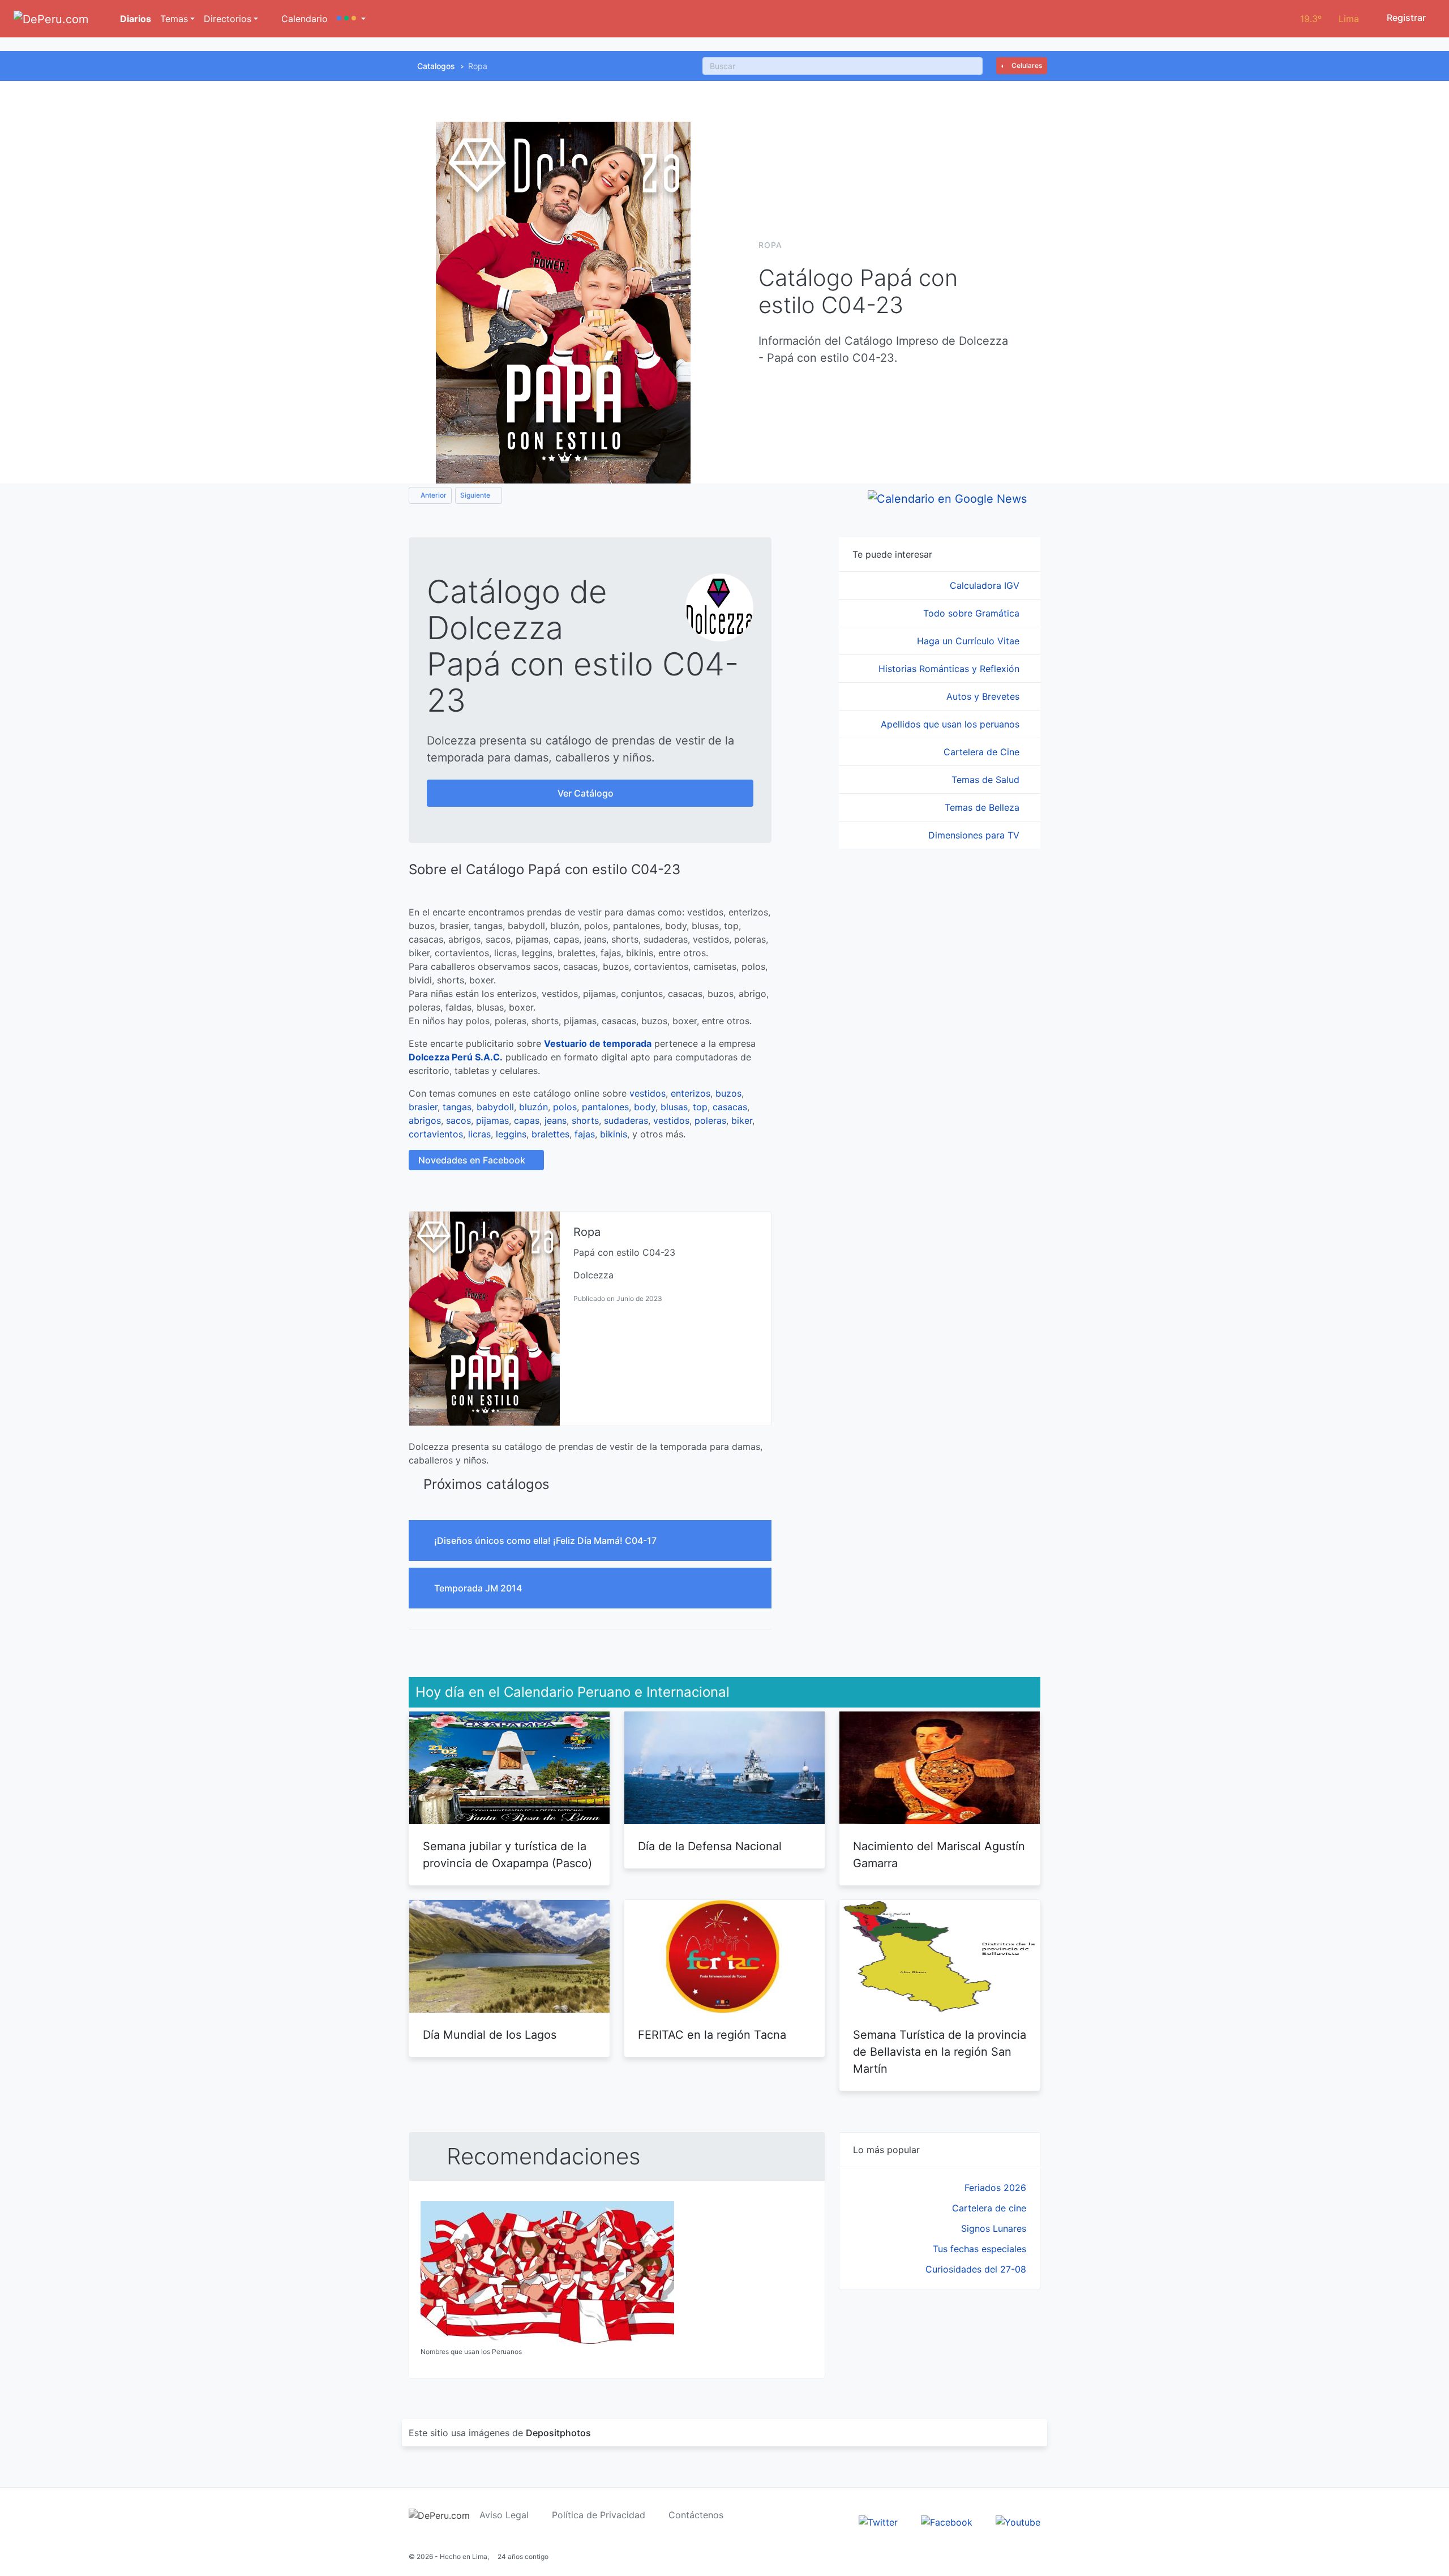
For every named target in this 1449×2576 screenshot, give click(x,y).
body (645, 1107)
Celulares (1026, 65)
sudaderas (626, 1120)
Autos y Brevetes (984, 696)
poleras (710, 1120)
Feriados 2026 (995, 2188)
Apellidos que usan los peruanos (951, 724)
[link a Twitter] (878, 2521)
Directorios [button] (228, 19)
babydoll (495, 1107)
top (700, 1107)
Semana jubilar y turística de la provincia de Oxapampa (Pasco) (507, 1855)
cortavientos (436, 1134)
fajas (585, 1134)
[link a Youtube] (1018, 2521)
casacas (730, 1107)
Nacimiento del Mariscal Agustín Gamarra (939, 1855)
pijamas (492, 1120)
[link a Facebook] (947, 2521)
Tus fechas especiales (979, 2249)
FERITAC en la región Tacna (712, 2035)
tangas (457, 1107)
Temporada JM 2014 (479, 1588)
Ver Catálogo (587, 793)
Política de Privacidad (599, 2515)
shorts (585, 1120)
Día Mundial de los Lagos (490, 2035)
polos (565, 1107)
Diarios (134, 19)
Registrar (1405, 18)
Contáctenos (696, 2515)
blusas (674, 1107)
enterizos (691, 1093)
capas (527, 1120)
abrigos (425, 1120)
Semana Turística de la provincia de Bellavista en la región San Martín (940, 2052)
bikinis (614, 1134)
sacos (458, 1120)
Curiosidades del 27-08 (976, 2269)
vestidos (648, 1093)
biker (742, 1120)
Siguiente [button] (476, 495)
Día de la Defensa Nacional (710, 1846)
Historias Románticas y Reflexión (950, 669)
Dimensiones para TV (975, 835)
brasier (423, 1107)
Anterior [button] (433, 495)
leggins (511, 1134)
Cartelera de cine (989, 2208)
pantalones (605, 1107)
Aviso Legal (504, 2515)
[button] (351, 19)
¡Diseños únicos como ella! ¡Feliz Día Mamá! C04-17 (546, 1541)
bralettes (550, 1134)
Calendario (303, 19)
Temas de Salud (987, 780)
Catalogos (436, 66)
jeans (556, 1120)
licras (479, 1134)
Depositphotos (558, 2433)
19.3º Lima (1330, 19)
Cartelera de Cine (983, 752)
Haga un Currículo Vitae (970, 641)
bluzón (533, 1107)
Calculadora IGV (986, 585)
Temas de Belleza (983, 807)
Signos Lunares (994, 2228)
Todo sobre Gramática (973, 613)
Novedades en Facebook (473, 1160)
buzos (728, 1093)
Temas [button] (174, 19)
